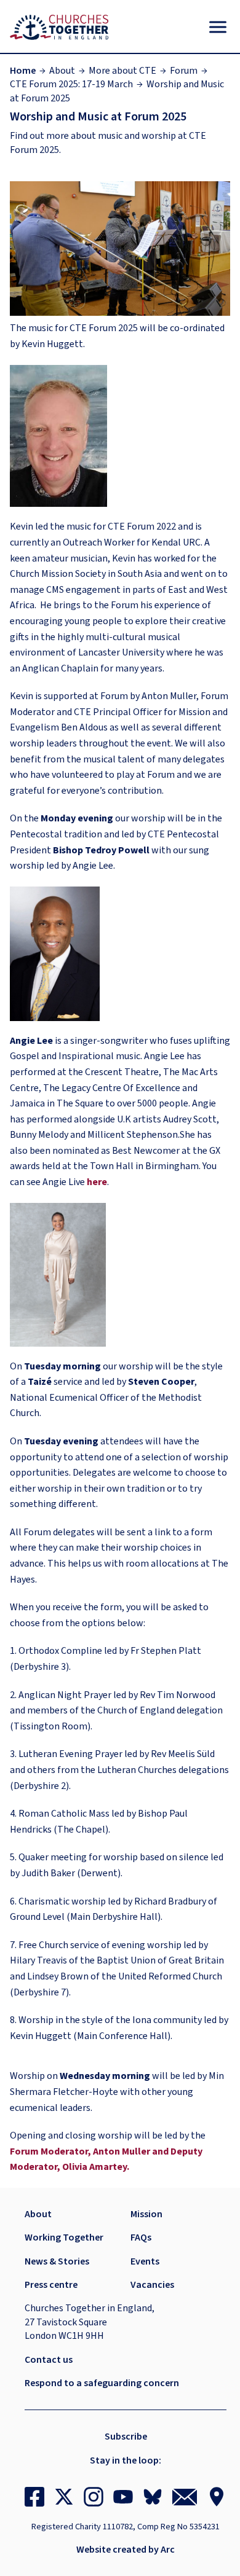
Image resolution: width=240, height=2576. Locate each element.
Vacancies (152, 2285)
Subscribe (126, 2437)
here (97, 1182)
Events (145, 2261)
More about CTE (122, 71)
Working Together (64, 2237)
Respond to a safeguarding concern (102, 2383)
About (62, 71)
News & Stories (57, 2261)
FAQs (141, 2237)
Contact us (49, 2360)
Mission (146, 2214)
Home (23, 71)
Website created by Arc (126, 2550)
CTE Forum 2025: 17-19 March (71, 84)
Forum (184, 71)
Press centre (51, 2285)
